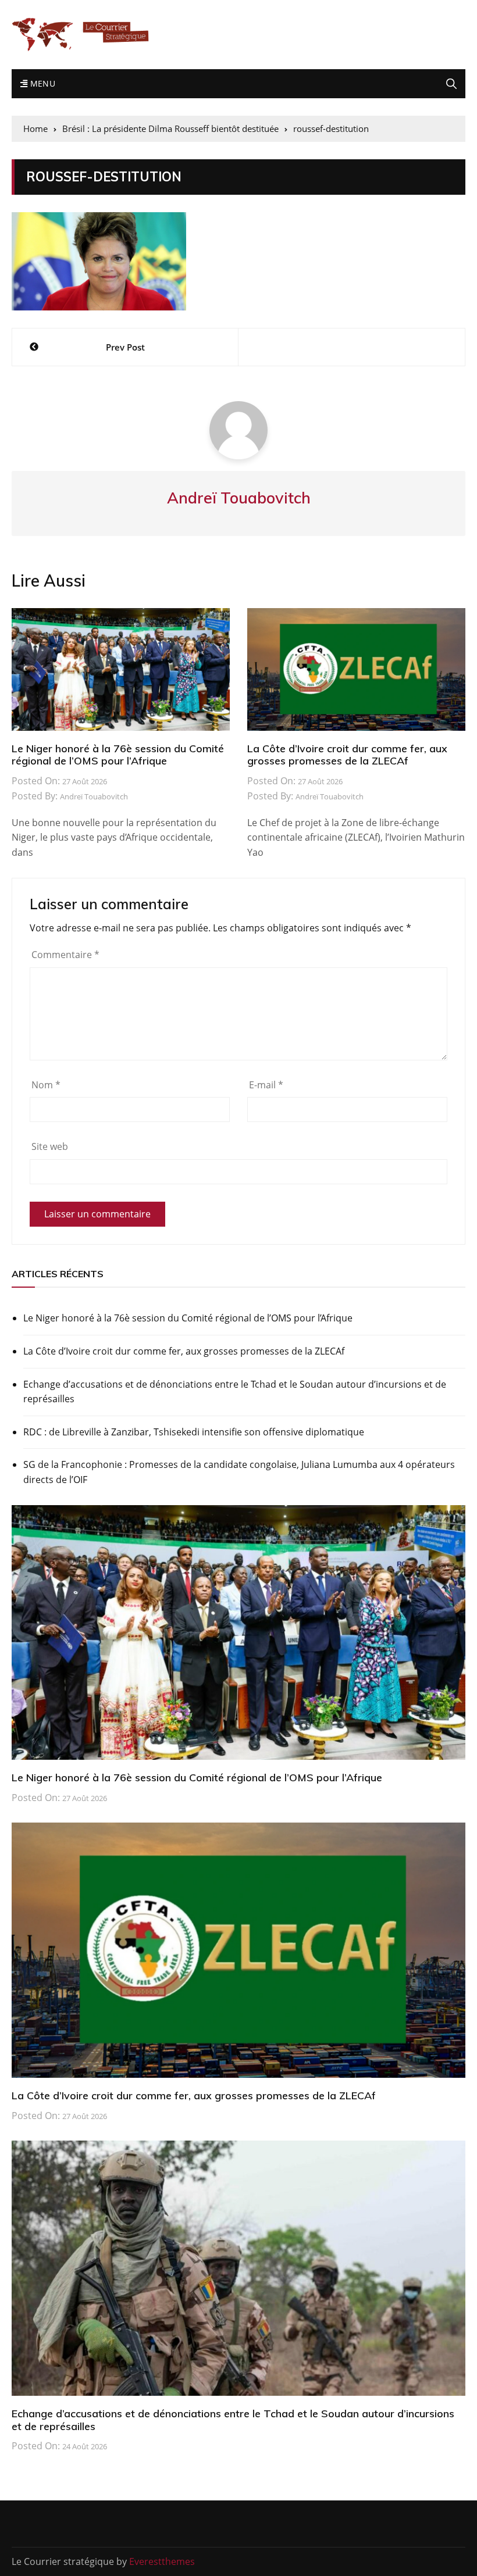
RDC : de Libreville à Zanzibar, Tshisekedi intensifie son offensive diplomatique (194, 1432)
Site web (50, 1146)
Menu (41, 83)
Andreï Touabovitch (94, 796)
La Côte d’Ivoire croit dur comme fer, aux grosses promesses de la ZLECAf (347, 755)
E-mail (266, 1085)
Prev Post (125, 347)
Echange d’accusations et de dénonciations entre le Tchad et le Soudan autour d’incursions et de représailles (235, 1392)
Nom (46, 1085)
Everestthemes (162, 2561)
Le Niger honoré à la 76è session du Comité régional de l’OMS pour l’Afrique (118, 755)
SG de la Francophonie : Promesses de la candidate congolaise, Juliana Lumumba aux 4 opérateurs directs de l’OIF (239, 1472)
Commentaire (65, 955)
